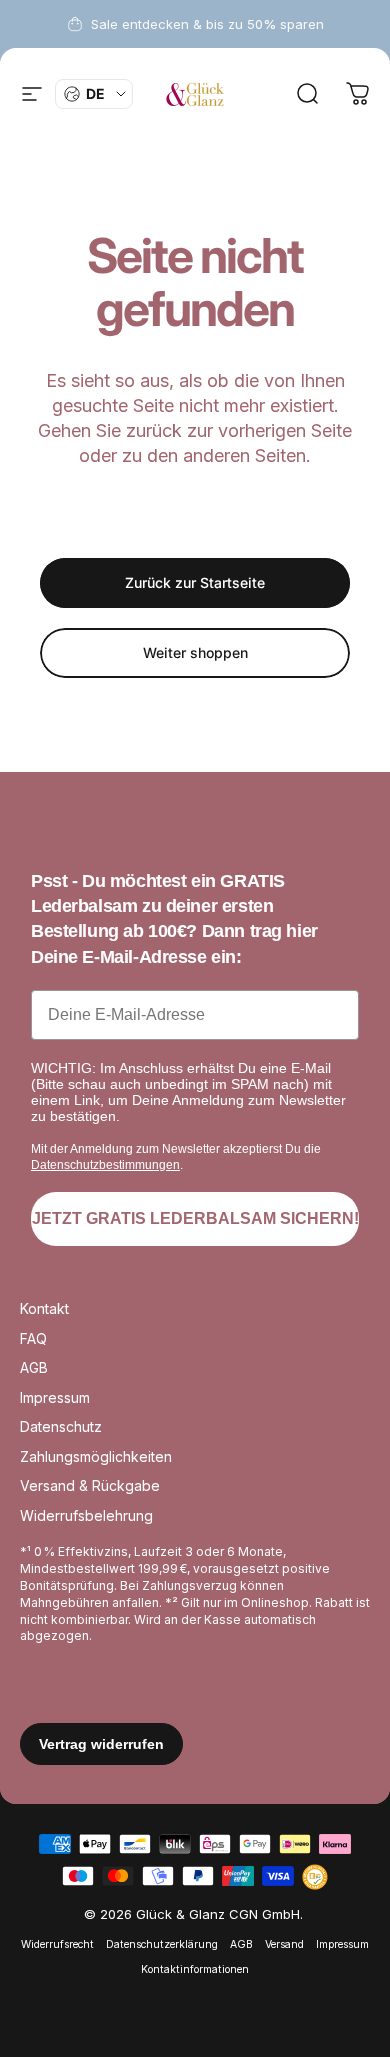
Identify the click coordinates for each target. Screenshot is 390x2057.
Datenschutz (61, 1426)
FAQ (33, 1338)
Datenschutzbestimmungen (105, 1165)
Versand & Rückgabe (90, 1485)
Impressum (55, 1397)
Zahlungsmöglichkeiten (96, 1456)
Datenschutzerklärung (162, 1944)
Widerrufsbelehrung (86, 1515)
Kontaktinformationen (195, 1969)
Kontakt (44, 1308)
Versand (284, 1944)
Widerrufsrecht (57, 1944)
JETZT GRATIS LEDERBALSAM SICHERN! (195, 1218)
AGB (34, 1367)
